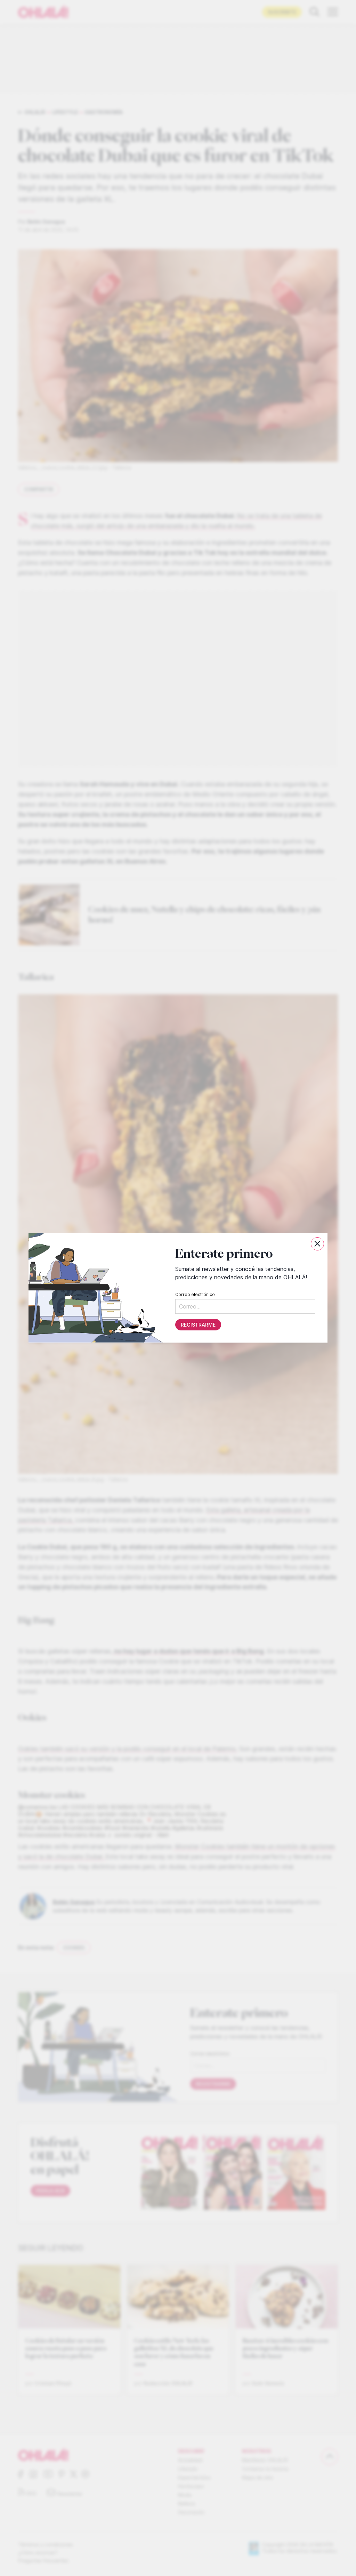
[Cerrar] (317, 1244)
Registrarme (198, 1325)
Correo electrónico (195, 1295)
